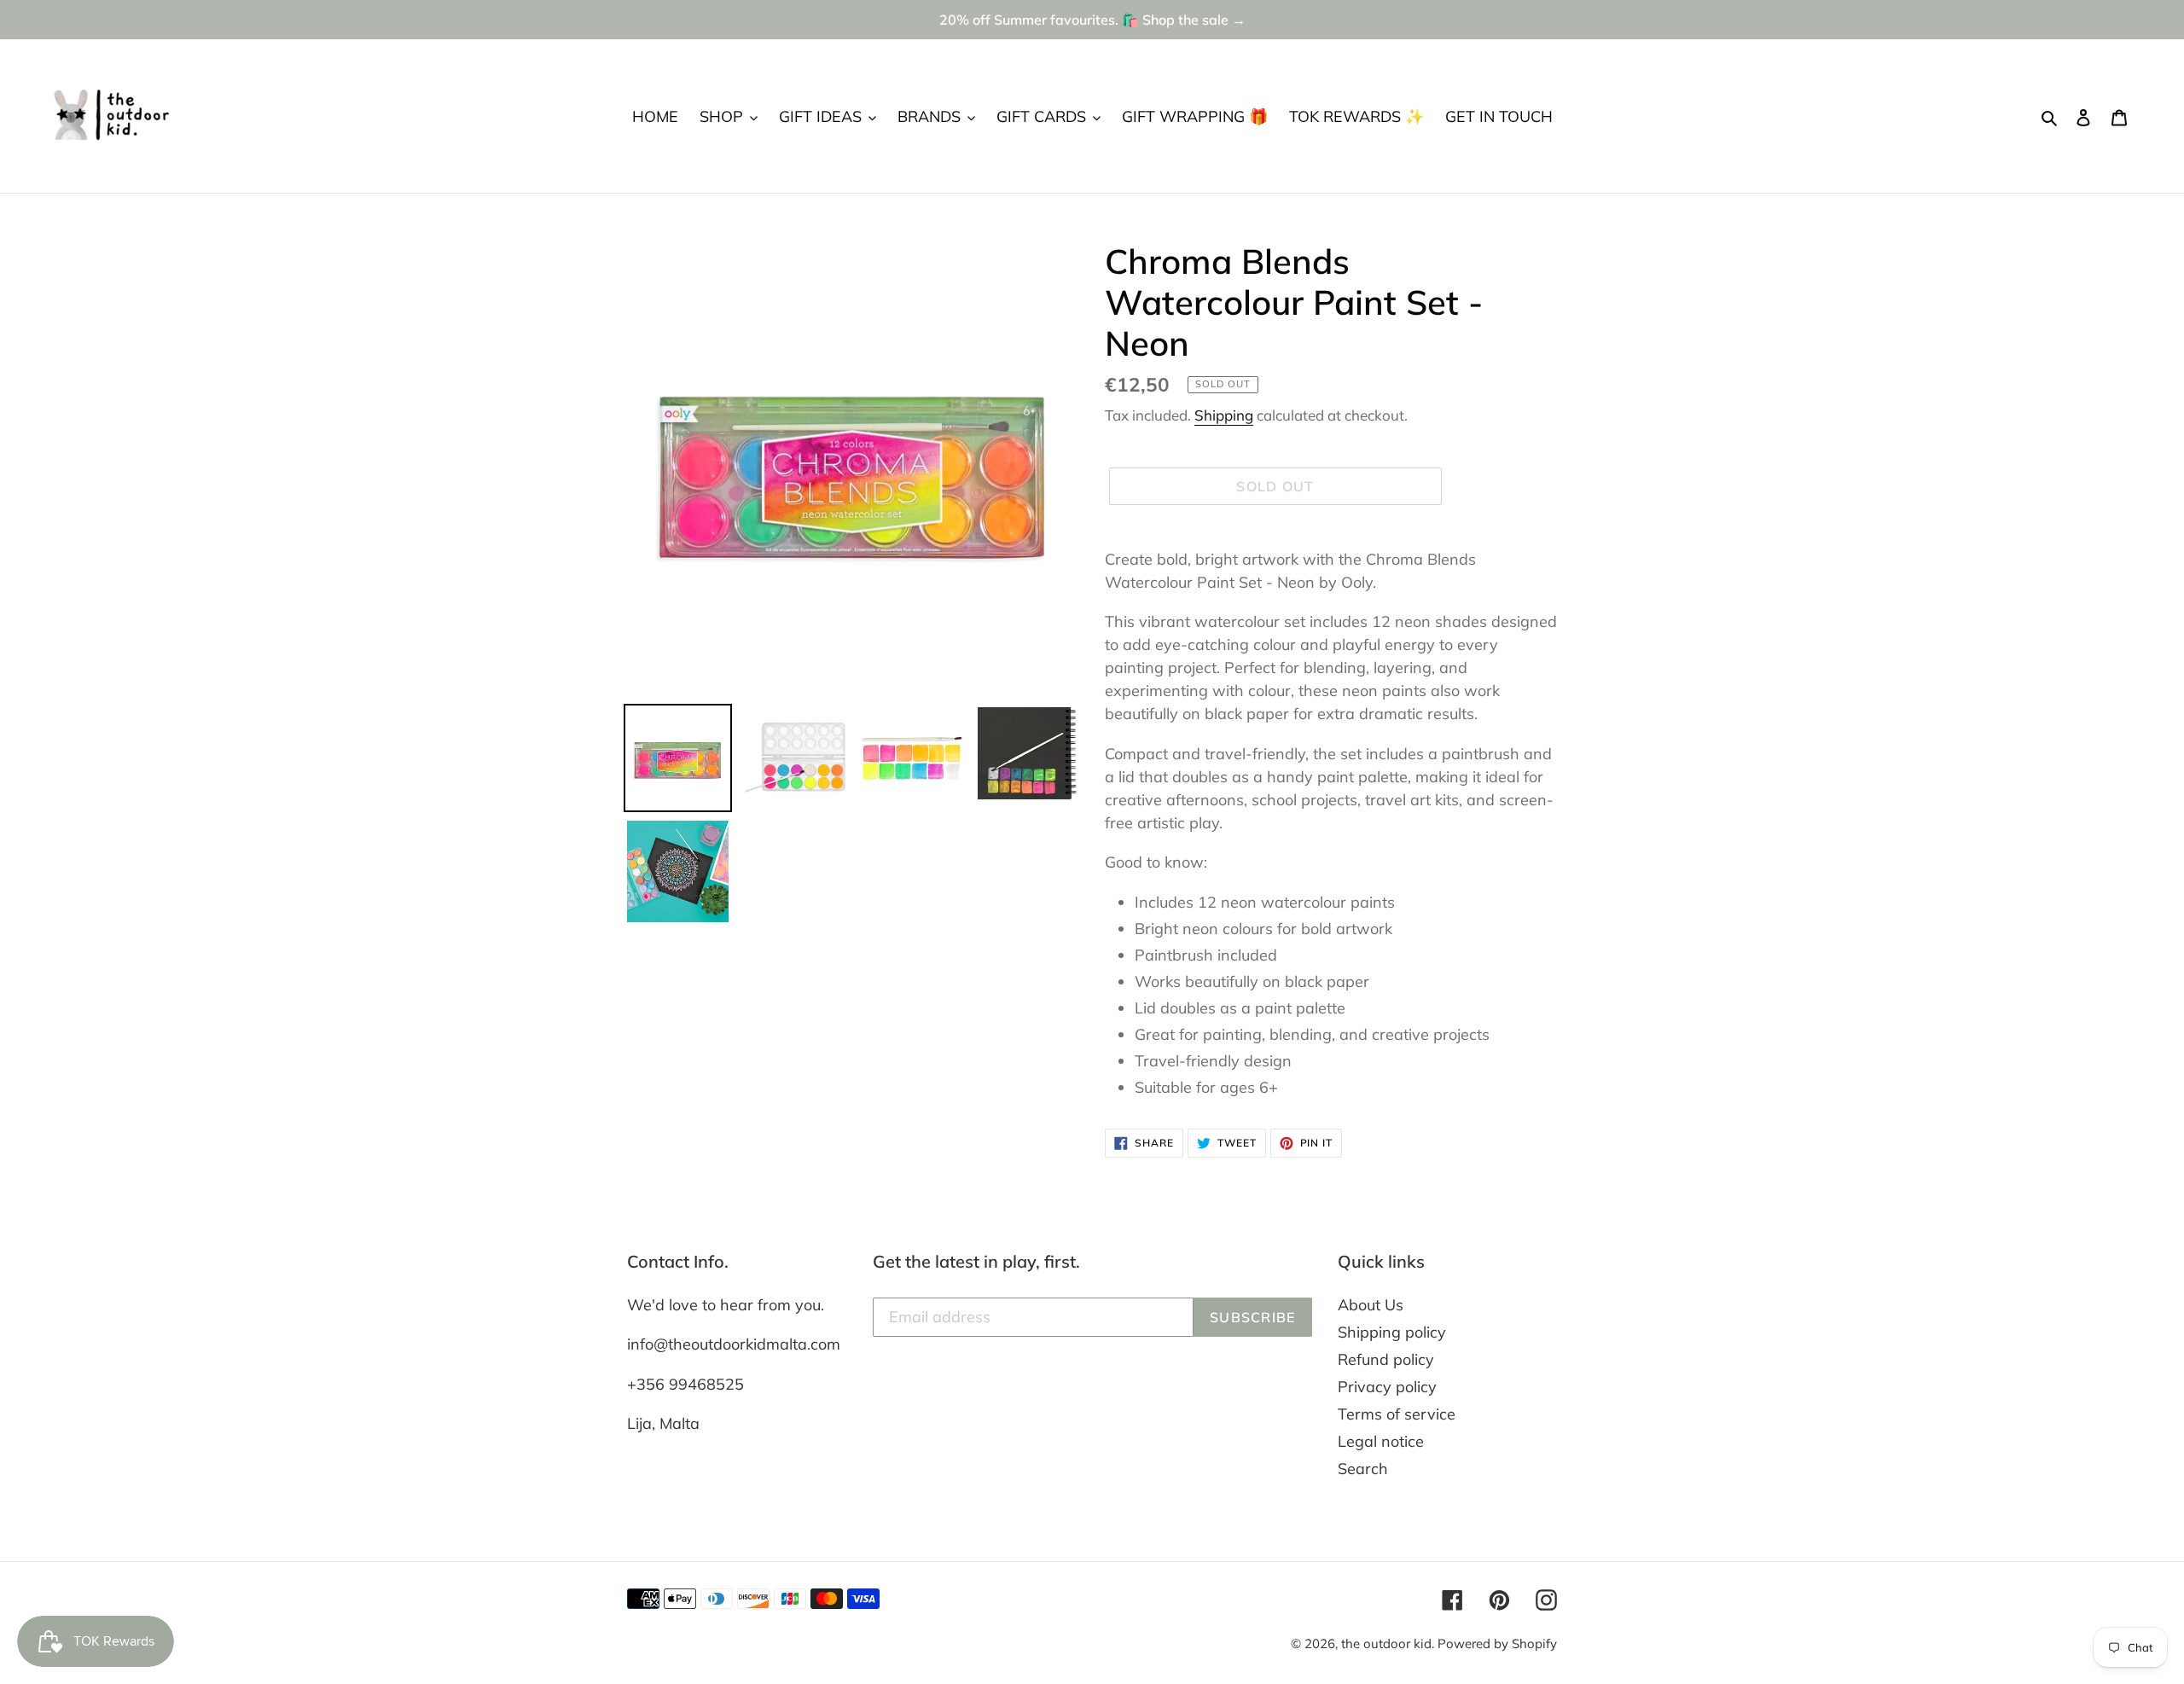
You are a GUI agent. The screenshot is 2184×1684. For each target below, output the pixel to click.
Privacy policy (1387, 1387)
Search (1363, 1469)
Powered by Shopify (1497, 1643)
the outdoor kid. (1389, 1643)
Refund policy (1386, 1359)
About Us (1371, 1305)
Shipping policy (1392, 1332)
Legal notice (1381, 1441)
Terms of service (1397, 1414)
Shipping (1224, 415)
